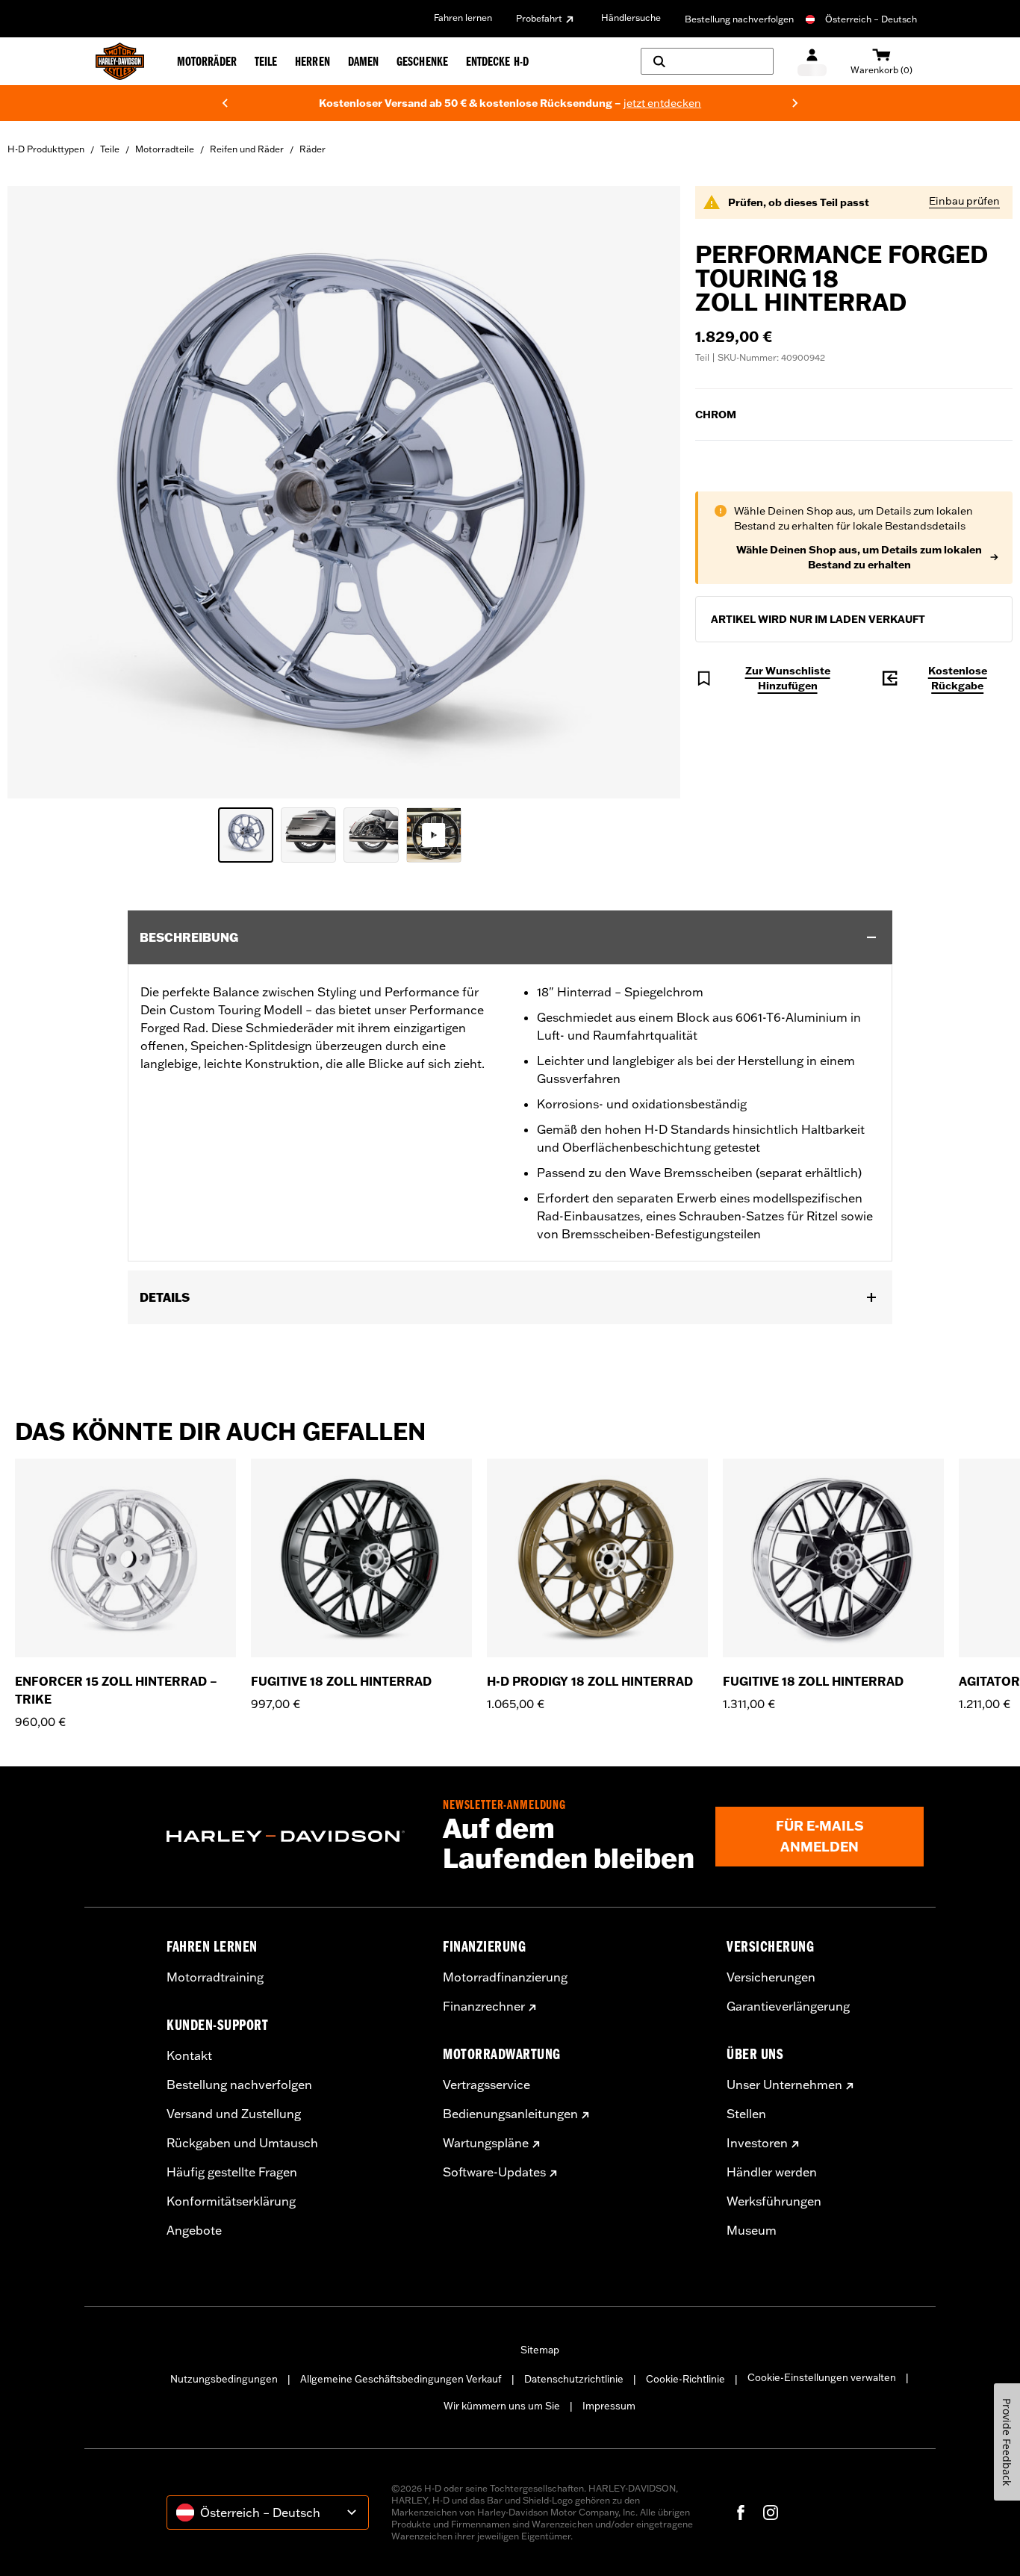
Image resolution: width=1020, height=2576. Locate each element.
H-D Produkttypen (46, 149)
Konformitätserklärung (231, 2201)
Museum (752, 2230)
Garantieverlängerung (788, 2006)
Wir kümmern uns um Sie (502, 2406)
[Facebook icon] (741, 2513)
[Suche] (707, 61)
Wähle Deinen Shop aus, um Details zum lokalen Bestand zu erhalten (859, 557)
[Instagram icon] (771, 2513)
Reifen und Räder (247, 149)
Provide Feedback (1007, 2442)
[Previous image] (37, 492)
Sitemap (540, 2350)
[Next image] (650, 492)
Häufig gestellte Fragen (232, 2172)
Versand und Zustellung (234, 2114)
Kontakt (189, 2055)
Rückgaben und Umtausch (242, 2143)
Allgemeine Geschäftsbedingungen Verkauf (401, 2379)
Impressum (609, 2406)
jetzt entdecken (631, 103)
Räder (312, 149)
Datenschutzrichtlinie (574, 2379)
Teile (110, 149)
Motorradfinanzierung (505, 1977)
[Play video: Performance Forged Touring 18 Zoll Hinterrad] (434, 835)
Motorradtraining (215, 1977)
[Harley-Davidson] (293, 1837)
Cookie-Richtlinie (685, 2379)
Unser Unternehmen (784, 2085)
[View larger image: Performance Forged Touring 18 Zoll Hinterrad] (344, 490)
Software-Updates (494, 2172)
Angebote (194, 2230)
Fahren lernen (463, 18)
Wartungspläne (486, 2143)
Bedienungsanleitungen (510, 2114)
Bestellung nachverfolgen (739, 19)
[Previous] (225, 103)
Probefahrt (539, 18)
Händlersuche (631, 18)
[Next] (795, 103)
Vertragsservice (486, 2085)
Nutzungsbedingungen (224, 2379)
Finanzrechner (484, 2006)
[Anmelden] (812, 62)
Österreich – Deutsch (871, 19)
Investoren (757, 2143)
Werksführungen (774, 2201)
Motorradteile (165, 149)
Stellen (746, 2114)
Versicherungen (771, 1977)
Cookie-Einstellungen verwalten (822, 2377)
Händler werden (772, 2172)
